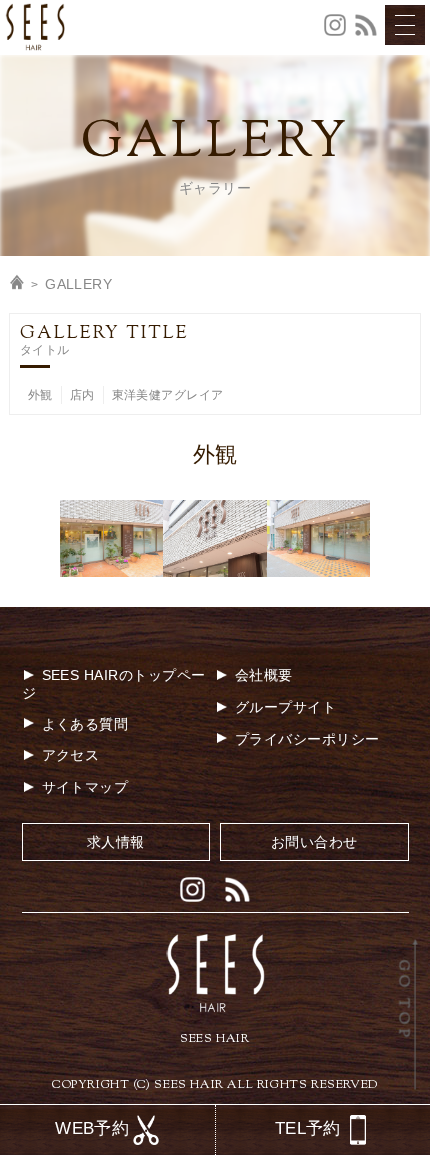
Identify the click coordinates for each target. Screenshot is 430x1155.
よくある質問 (85, 724)
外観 (40, 395)
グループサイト (285, 707)
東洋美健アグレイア (168, 395)
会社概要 (264, 675)
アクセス (71, 755)
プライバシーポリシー (307, 739)
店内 (82, 395)
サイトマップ (85, 787)
